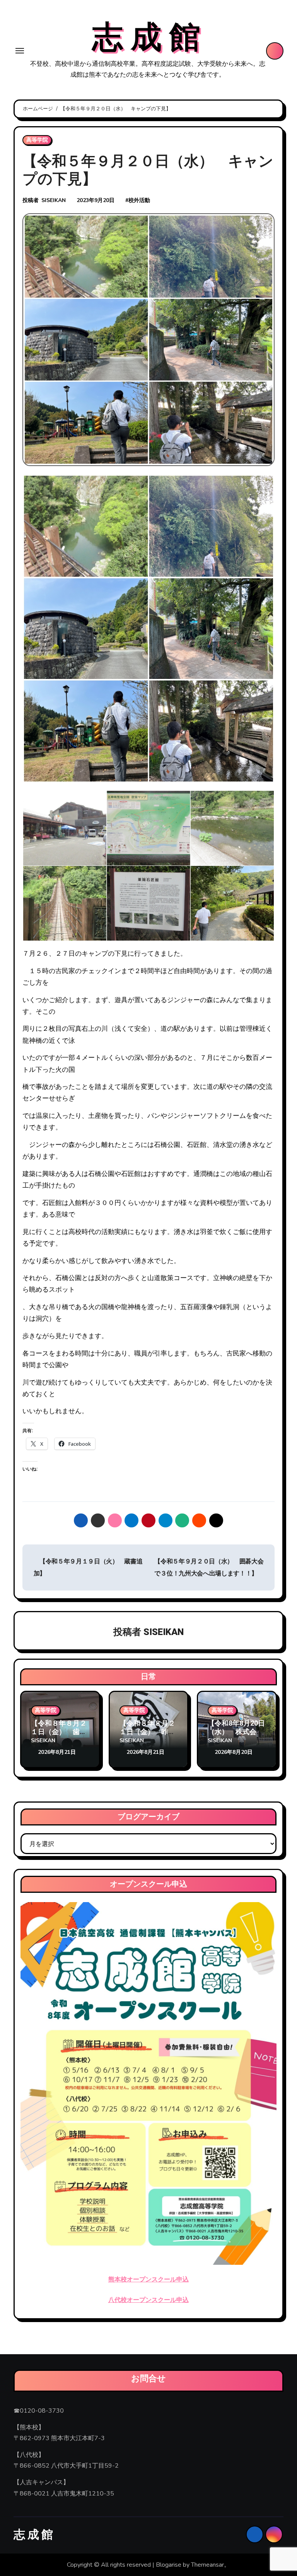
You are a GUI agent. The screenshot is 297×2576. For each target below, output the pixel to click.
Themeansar (207, 2565)
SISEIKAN (54, 200)
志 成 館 (146, 38)
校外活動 (139, 200)
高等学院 (37, 140)
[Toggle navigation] (20, 51)
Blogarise (169, 2565)
